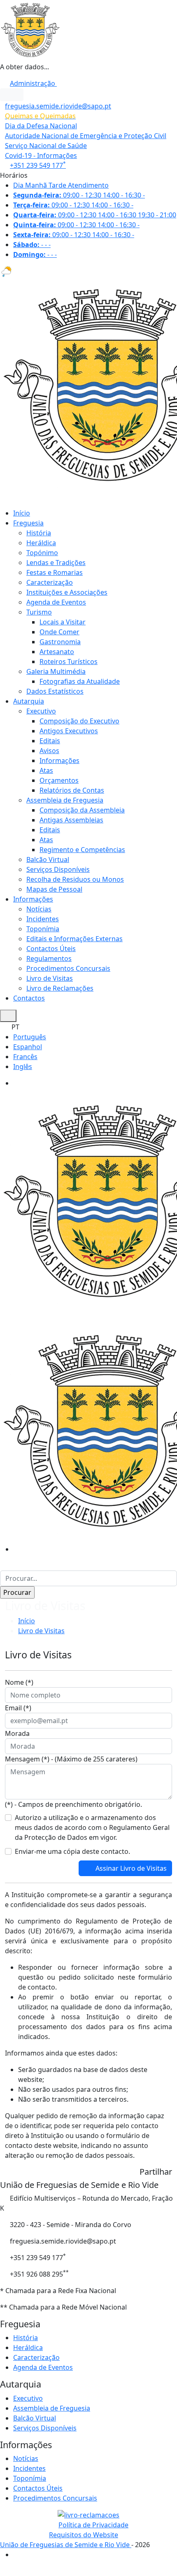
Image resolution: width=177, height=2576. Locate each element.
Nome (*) (19, 1682)
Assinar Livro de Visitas (130, 1868)
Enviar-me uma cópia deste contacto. (72, 1851)
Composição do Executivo (79, 721)
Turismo (39, 612)
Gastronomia (60, 642)
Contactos (29, 998)
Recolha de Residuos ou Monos (75, 879)
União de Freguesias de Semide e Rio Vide (66, 2545)
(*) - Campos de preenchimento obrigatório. (73, 1804)
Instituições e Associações (67, 592)
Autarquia (29, 701)
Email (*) (18, 1708)
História (39, 533)
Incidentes (43, 919)
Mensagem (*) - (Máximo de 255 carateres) (71, 1759)
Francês (25, 1057)
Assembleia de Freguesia (65, 800)
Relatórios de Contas (72, 790)
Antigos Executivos (69, 731)
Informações (59, 761)
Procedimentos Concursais (68, 968)
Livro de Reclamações (60, 988)
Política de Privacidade (93, 2525)
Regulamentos (49, 958)
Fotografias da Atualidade (80, 681)
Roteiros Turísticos (69, 662)
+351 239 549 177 (38, 165)
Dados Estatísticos (55, 691)
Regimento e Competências (82, 850)
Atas (46, 770)
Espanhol (28, 1047)
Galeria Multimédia (56, 671)
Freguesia (28, 523)
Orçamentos (59, 780)
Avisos (49, 751)
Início (22, 513)
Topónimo (42, 553)
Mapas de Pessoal (54, 889)
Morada (17, 1733)
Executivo (41, 711)
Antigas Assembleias (71, 820)
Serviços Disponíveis (58, 869)
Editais (50, 741)
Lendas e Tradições (56, 563)
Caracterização (50, 582)
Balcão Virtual (48, 859)
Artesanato (57, 652)
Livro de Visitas (50, 978)
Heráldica (41, 543)
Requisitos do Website (84, 2535)
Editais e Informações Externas (75, 939)
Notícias (39, 909)
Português (30, 1037)
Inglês (23, 1067)
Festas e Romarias (55, 572)
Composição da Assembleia (82, 810)
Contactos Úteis (51, 949)
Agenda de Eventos (56, 602)
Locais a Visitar (63, 622)
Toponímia (43, 929)
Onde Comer (59, 632)
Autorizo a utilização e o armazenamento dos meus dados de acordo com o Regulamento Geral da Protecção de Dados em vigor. (92, 1827)
